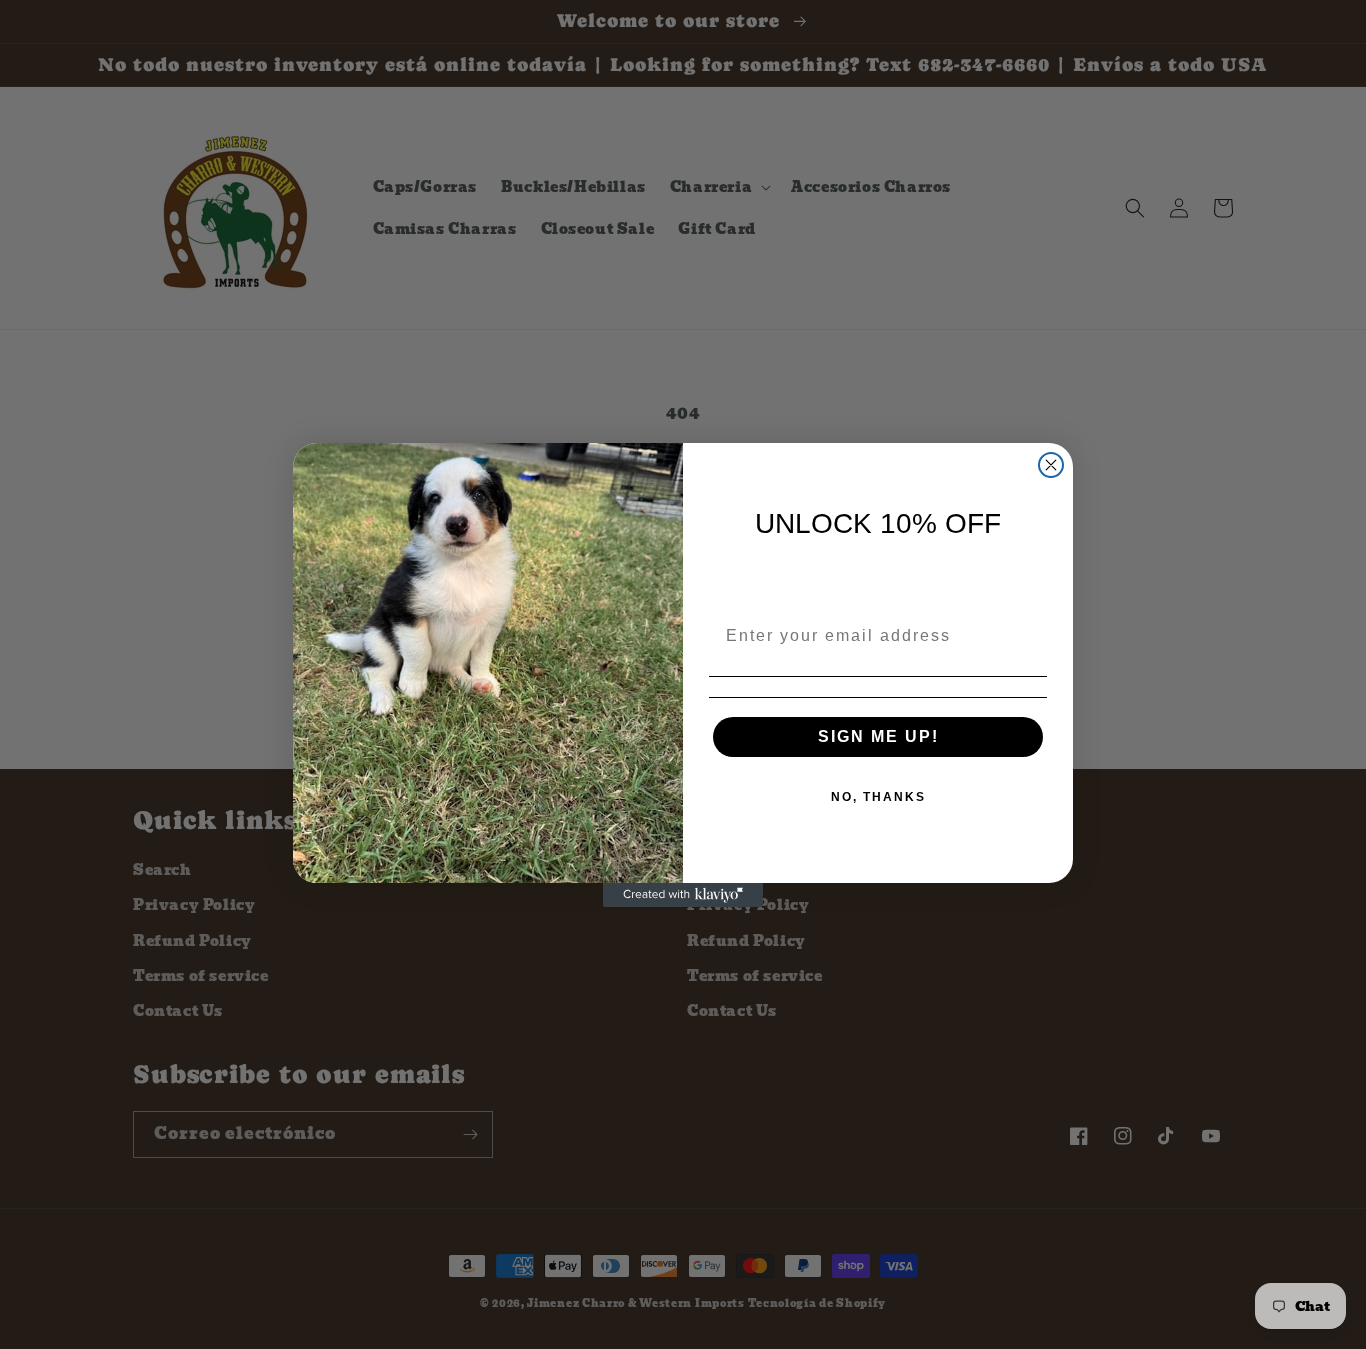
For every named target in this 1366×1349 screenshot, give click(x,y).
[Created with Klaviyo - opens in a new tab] (683, 895)
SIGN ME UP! (878, 736)
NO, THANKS (878, 797)
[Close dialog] (1051, 465)
